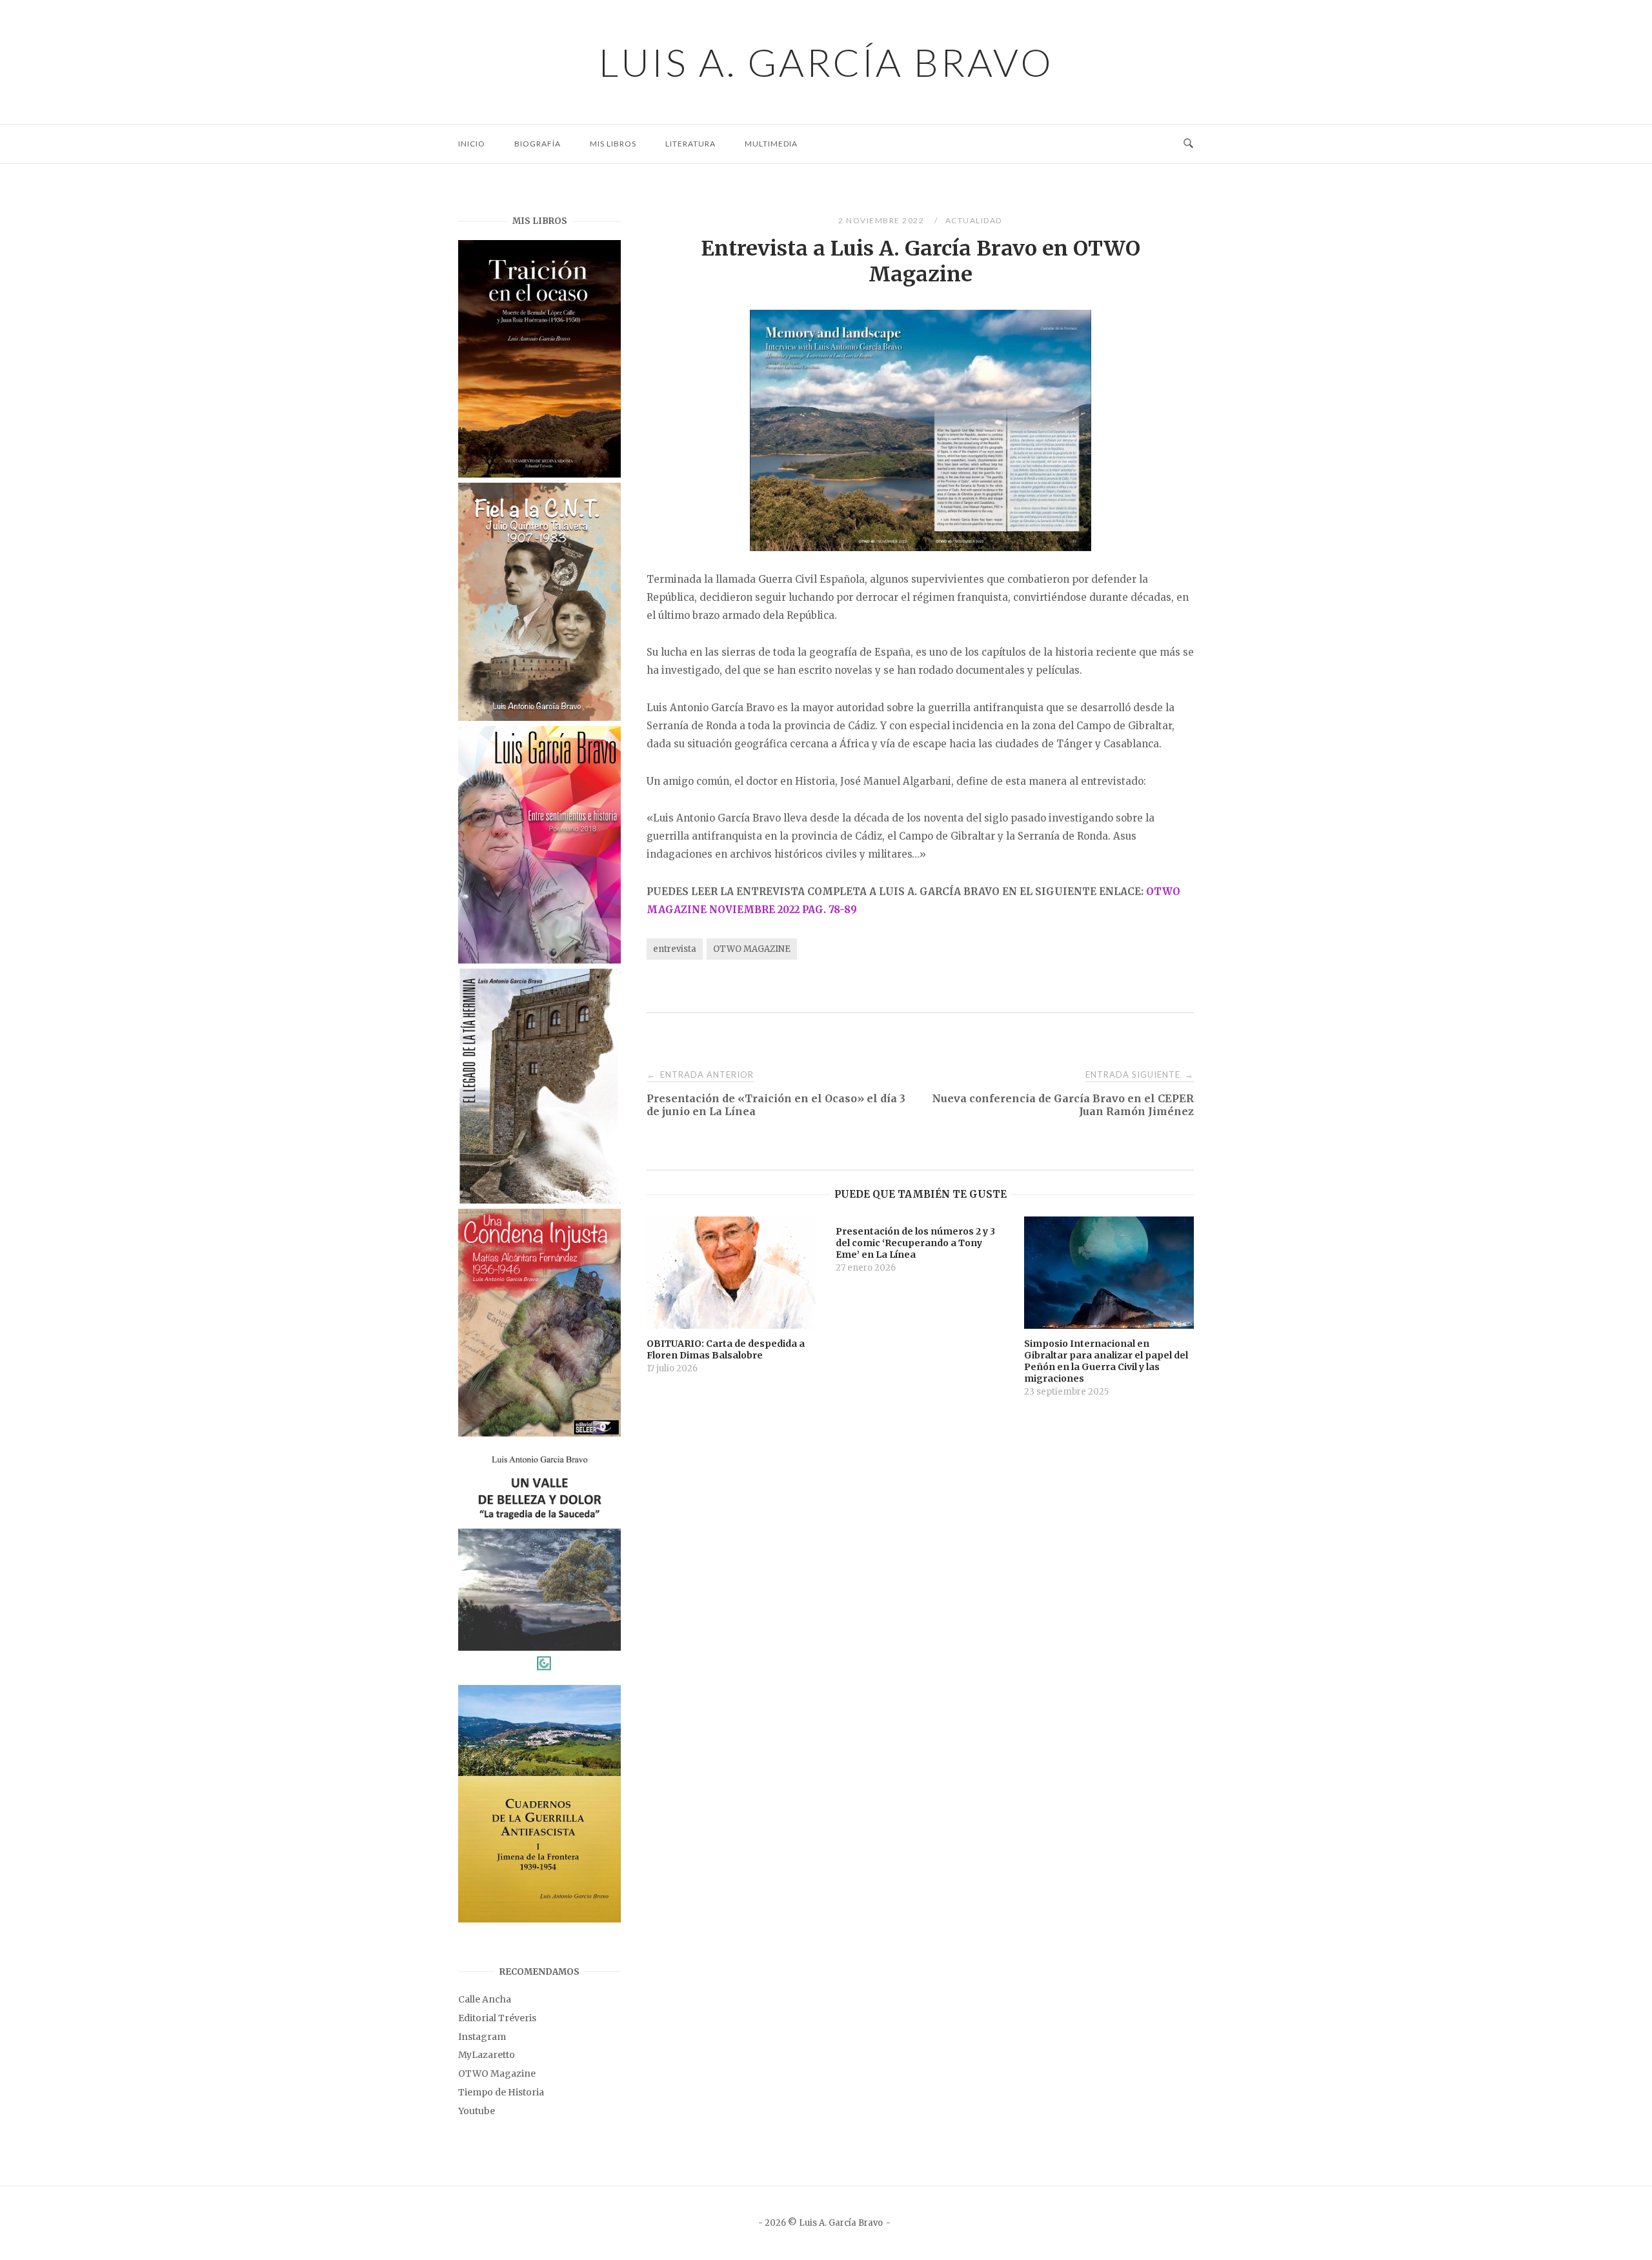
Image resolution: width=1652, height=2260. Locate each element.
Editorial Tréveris (497, 2018)
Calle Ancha (485, 1999)
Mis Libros (613, 144)
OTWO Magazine (497, 2073)
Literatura (690, 144)
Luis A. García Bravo (826, 62)
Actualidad (974, 220)
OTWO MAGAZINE (752, 949)
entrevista (675, 949)
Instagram (482, 2037)
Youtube (477, 2111)
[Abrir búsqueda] (1188, 144)
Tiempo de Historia (501, 2092)
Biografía (538, 144)
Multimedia (771, 144)
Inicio (472, 144)
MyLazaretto (487, 2055)
